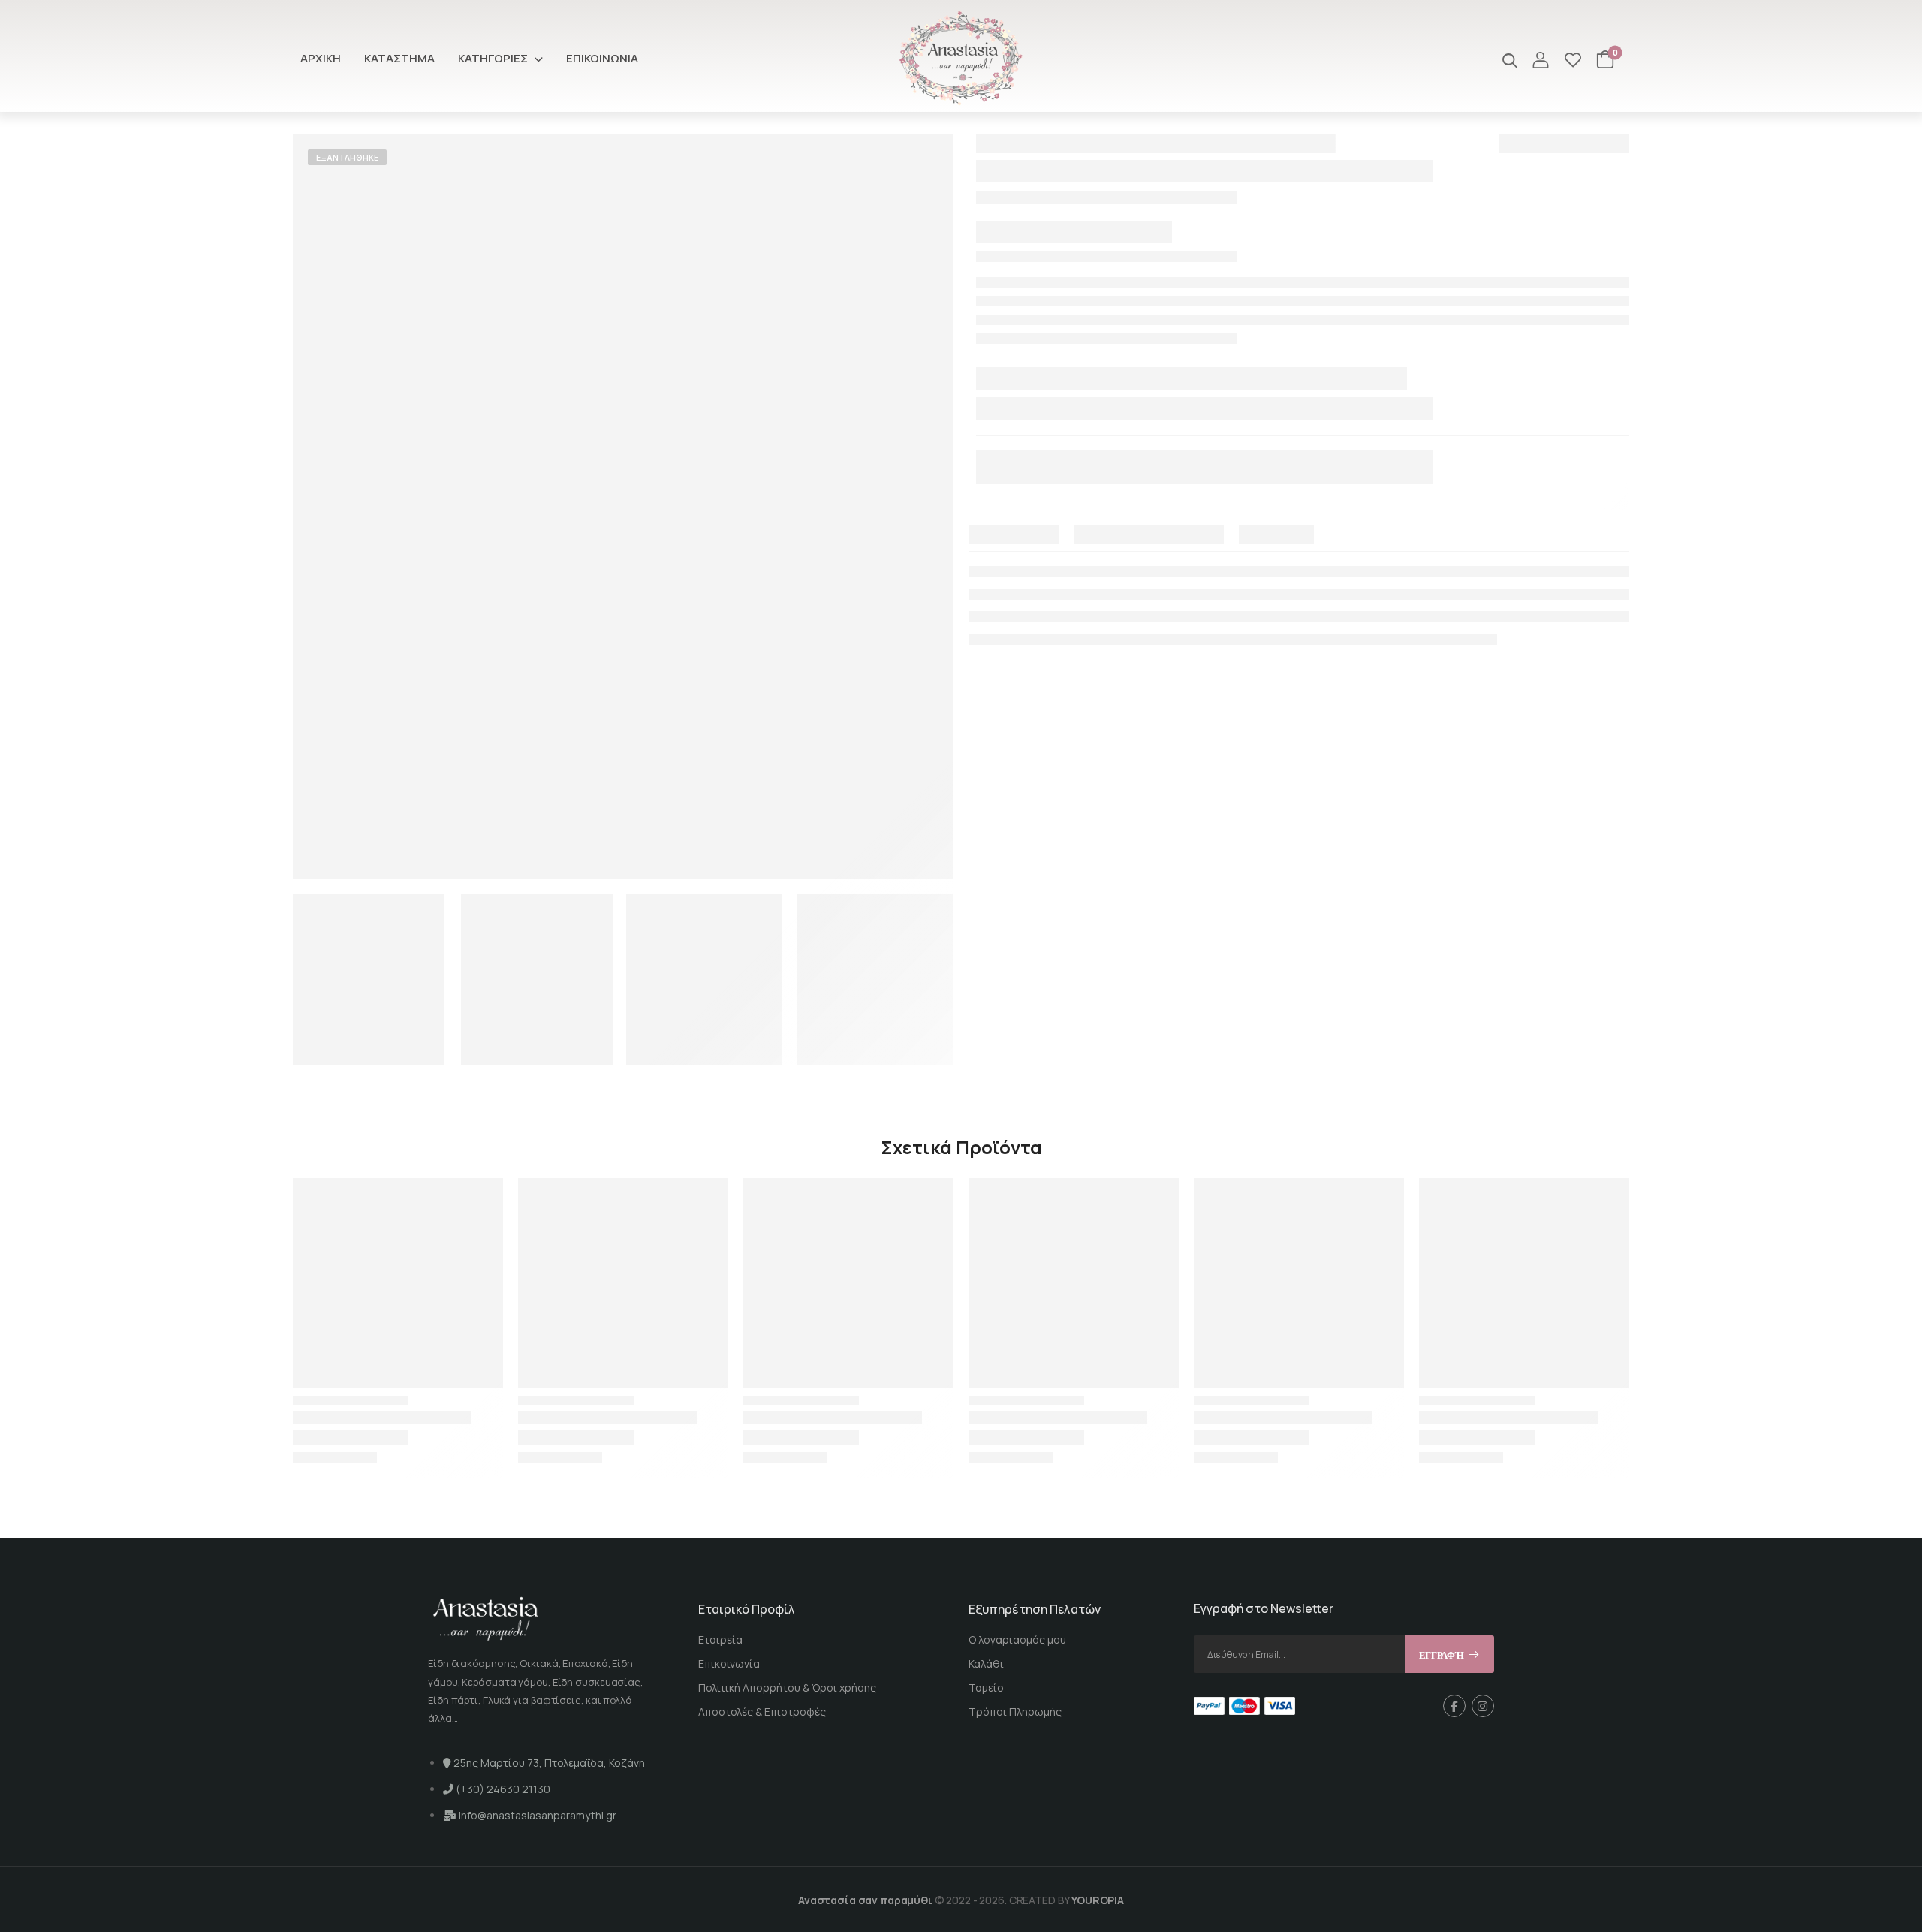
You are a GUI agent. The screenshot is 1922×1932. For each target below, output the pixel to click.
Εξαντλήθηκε (347, 157)
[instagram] (1483, 1706)
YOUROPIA (1098, 1900)
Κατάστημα (399, 58)
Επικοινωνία (602, 58)
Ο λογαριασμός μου (1017, 1640)
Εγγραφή (1441, 1655)
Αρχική (321, 58)
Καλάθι (986, 1664)
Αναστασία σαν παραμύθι (865, 1900)
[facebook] (1454, 1706)
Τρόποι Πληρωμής (1015, 1712)
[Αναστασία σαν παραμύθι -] (961, 58)
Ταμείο (986, 1688)
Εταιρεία (720, 1640)
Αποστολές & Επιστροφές (762, 1712)
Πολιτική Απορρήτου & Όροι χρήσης (787, 1688)
